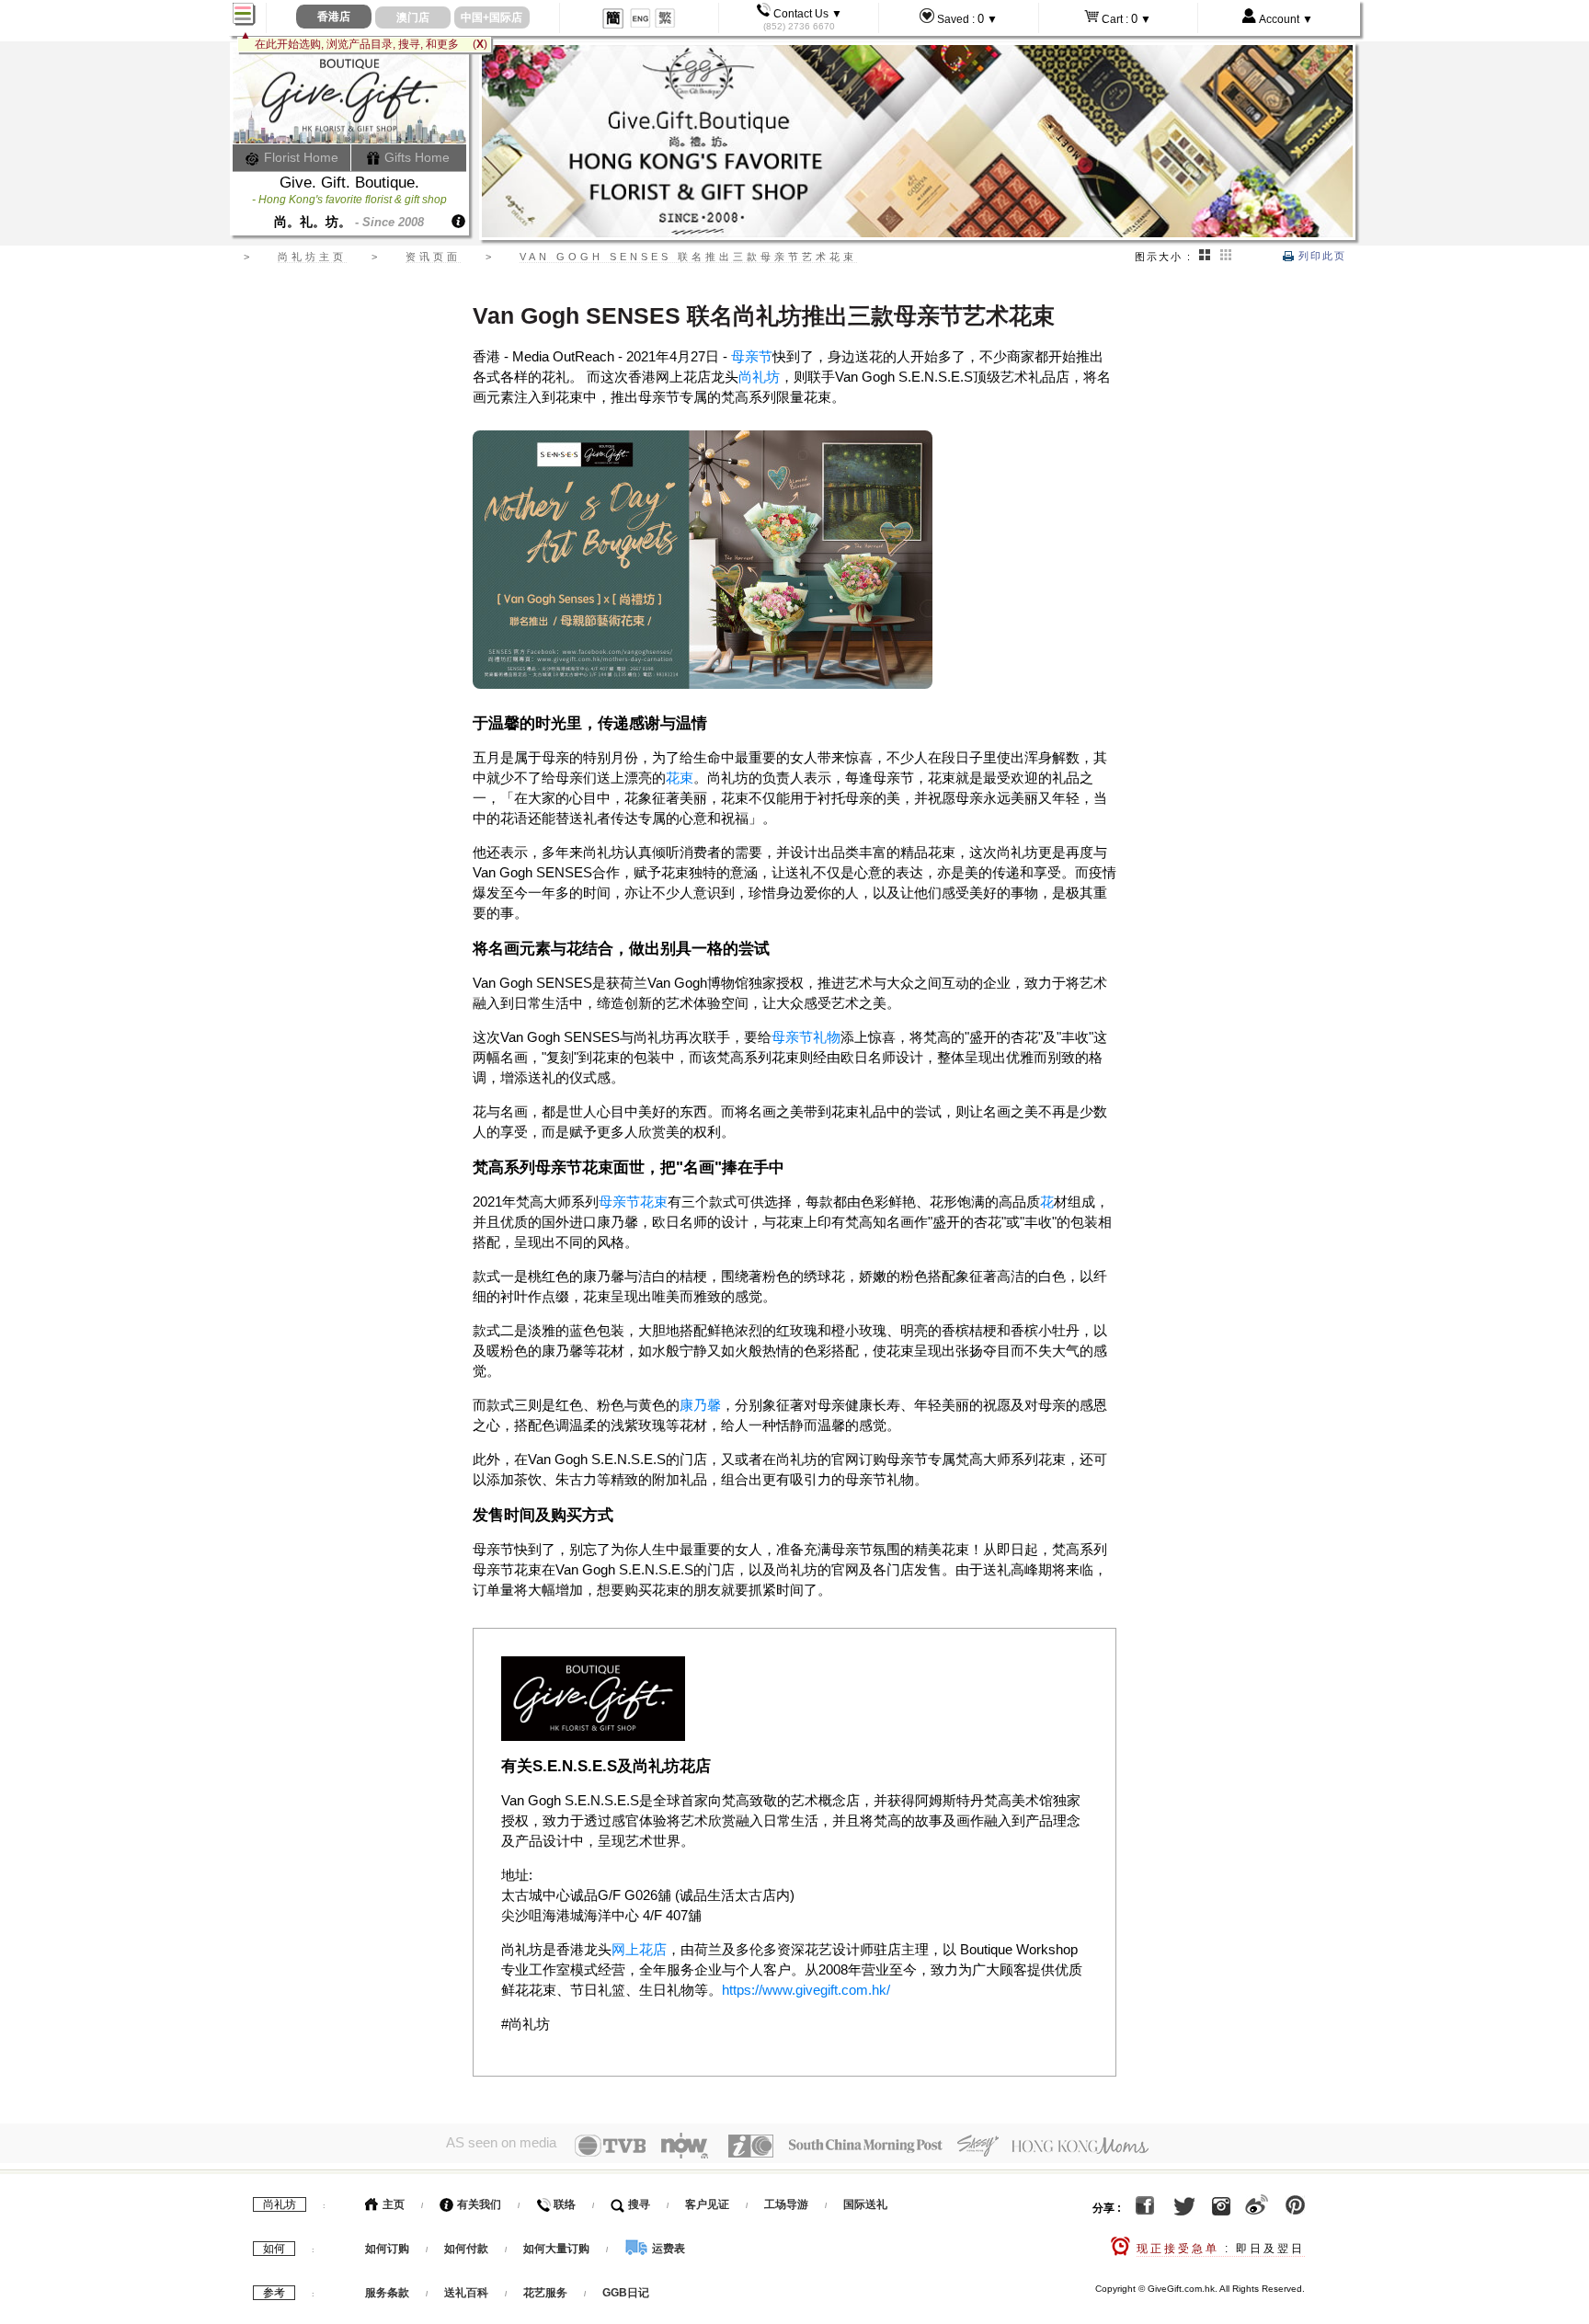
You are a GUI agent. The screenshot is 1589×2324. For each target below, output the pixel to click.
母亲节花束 (633, 1202)
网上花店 (639, 1949)
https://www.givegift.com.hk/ (806, 1990)
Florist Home (299, 157)
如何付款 (468, 2249)
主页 (392, 2204)
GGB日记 (626, 2293)
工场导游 (786, 2204)
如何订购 (387, 2249)
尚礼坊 (759, 377)
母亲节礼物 (806, 1037)
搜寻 (638, 2204)
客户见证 (707, 2204)
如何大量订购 (558, 2249)
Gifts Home (415, 157)
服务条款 (387, 2293)
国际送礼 (865, 2204)
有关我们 (478, 2204)
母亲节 (752, 356)
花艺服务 (545, 2293)
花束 (680, 778)
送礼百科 (466, 2293)
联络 (563, 2204)
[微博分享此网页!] (1257, 2208)
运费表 (667, 2249)
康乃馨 (700, 1405)
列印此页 (1320, 256)
